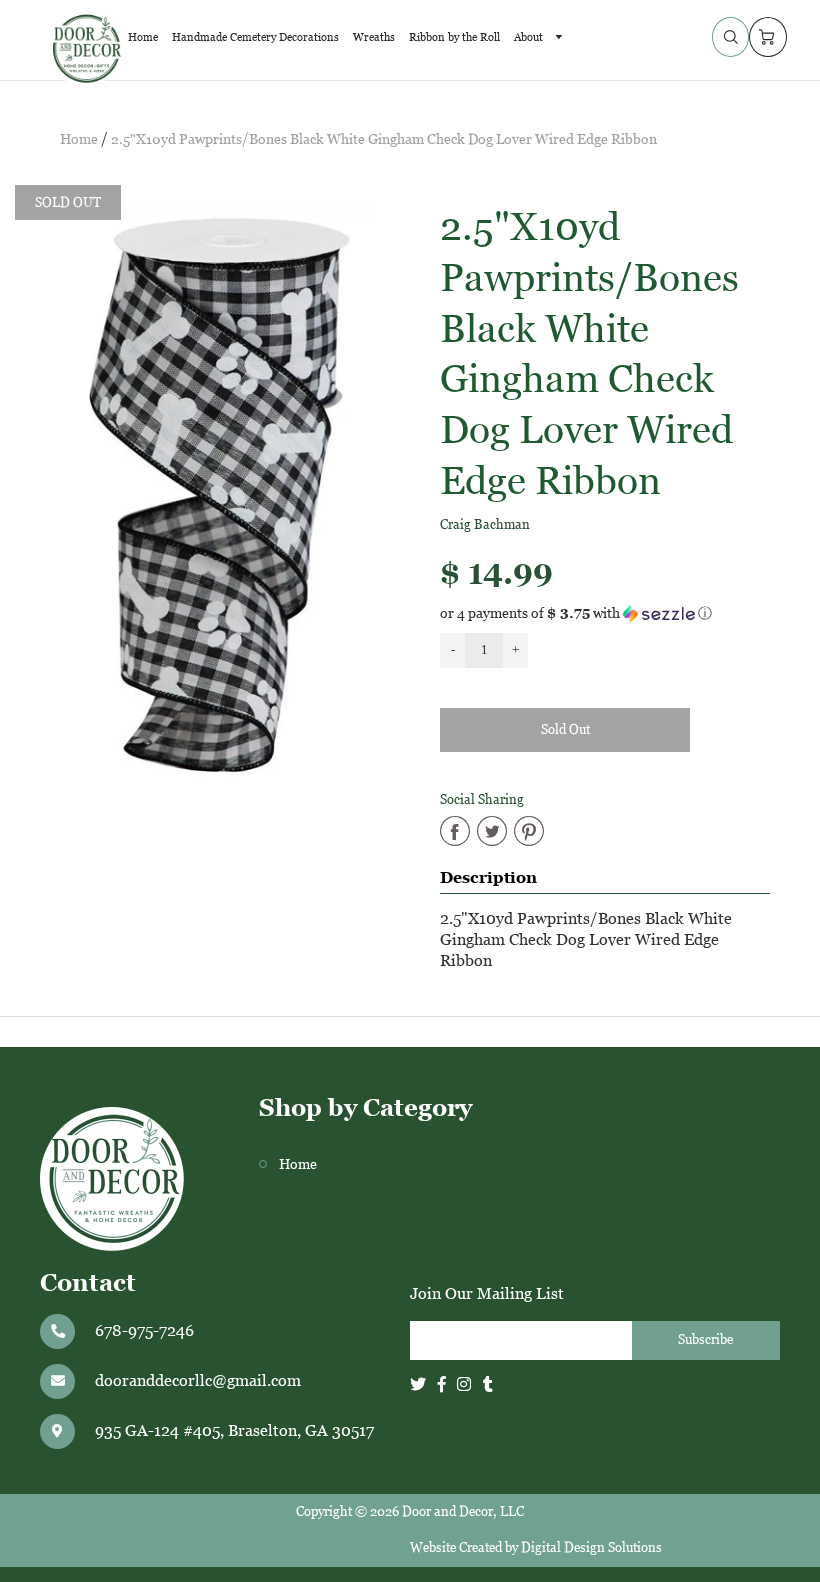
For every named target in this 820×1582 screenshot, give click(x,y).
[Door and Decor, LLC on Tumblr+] (488, 1384)
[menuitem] (143, 37)
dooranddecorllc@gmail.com (198, 1380)
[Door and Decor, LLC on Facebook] (442, 1384)
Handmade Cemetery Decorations (255, 37)
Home (143, 37)
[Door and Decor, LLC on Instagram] (464, 1384)
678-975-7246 (144, 1330)
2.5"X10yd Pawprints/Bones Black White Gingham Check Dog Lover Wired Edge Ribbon (384, 139)
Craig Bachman (485, 524)
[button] (615, 613)
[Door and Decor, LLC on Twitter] (418, 1384)
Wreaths (374, 37)
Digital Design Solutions (591, 1547)
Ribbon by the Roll (454, 37)
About (530, 37)
